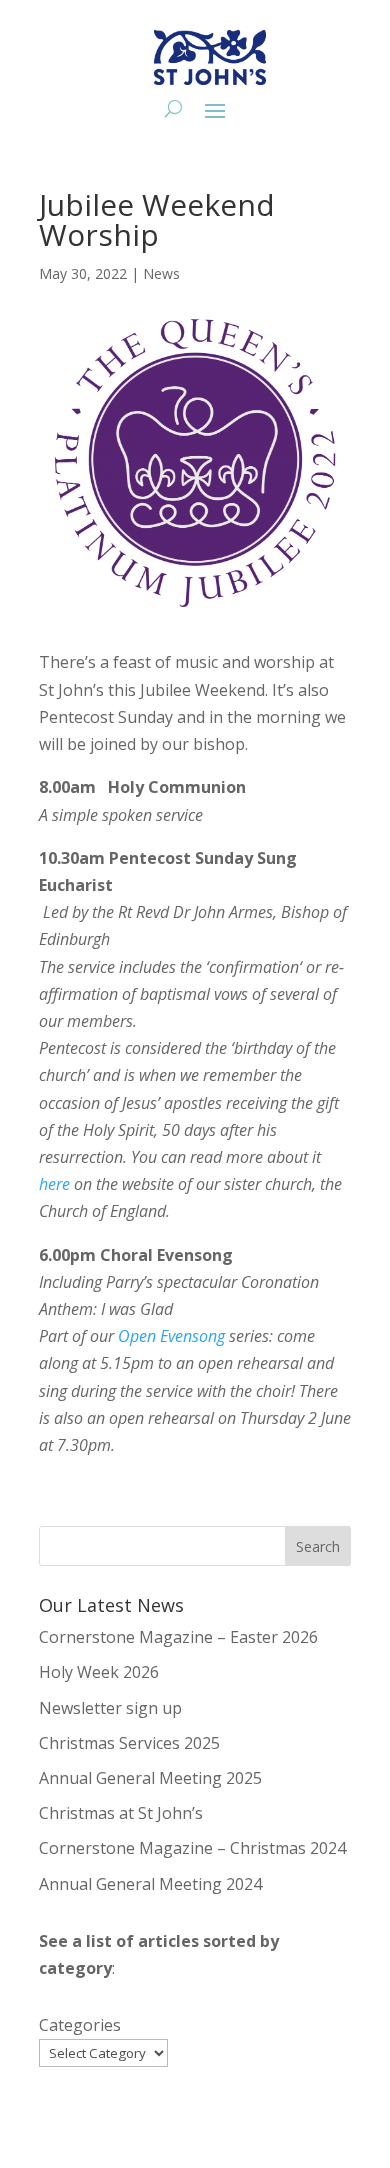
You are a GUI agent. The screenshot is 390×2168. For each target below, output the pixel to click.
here (54, 1184)
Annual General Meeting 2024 (150, 1884)
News (161, 273)
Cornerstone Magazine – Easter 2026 (178, 1637)
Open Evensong (171, 1336)
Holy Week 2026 (99, 1672)
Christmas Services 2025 (129, 1743)
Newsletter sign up (110, 1708)
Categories (80, 2025)
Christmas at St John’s (121, 1813)
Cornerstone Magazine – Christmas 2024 (192, 1848)
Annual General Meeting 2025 (150, 1778)
